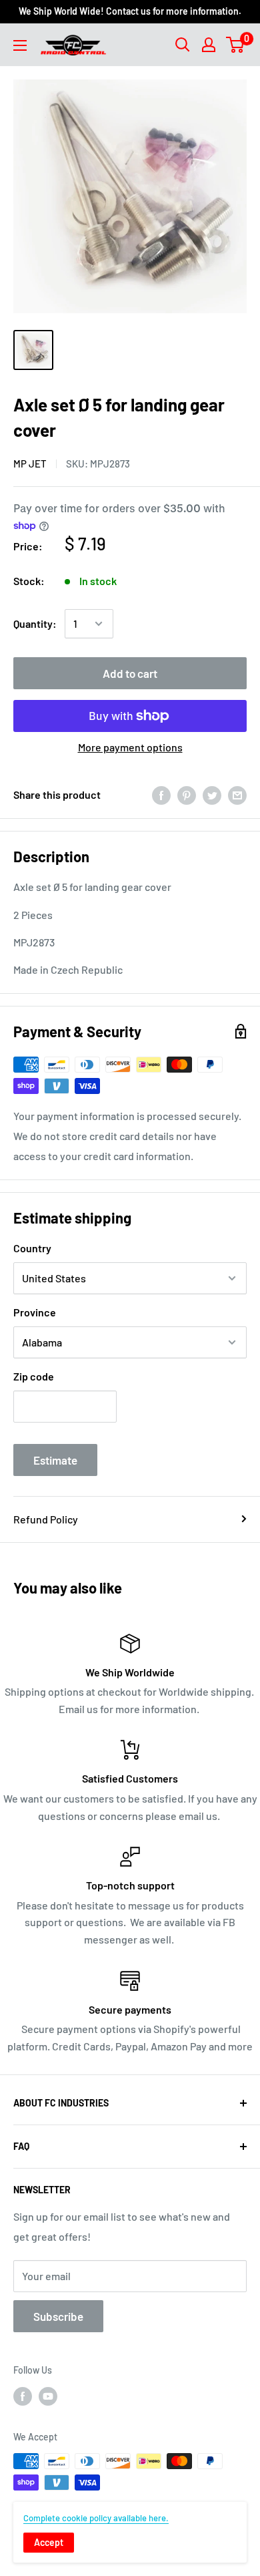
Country (32, 1248)
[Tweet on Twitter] (212, 794)
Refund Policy (46, 1519)
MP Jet (30, 464)
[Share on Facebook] (161, 794)
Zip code (34, 1376)
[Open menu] (20, 45)
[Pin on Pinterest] (187, 794)
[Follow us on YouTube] (48, 2396)
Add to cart (130, 673)
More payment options (130, 747)
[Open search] (183, 45)
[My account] (209, 45)
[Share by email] (237, 794)
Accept (49, 2542)
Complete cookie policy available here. (96, 2518)
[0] (236, 45)
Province (35, 1312)
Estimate (55, 1460)
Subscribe (58, 2316)
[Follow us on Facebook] (23, 2396)
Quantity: (35, 623)
